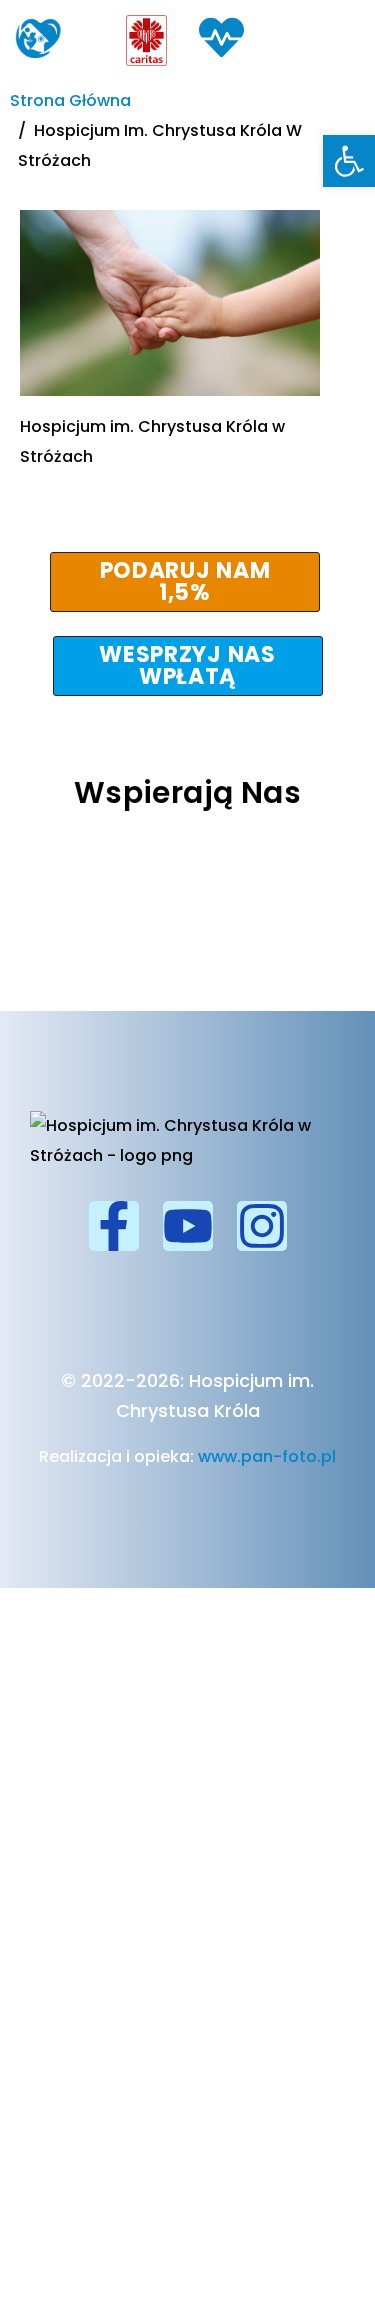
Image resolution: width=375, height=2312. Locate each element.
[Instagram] (262, 1226)
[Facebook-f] (114, 1226)
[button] (349, 161)
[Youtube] (188, 1226)
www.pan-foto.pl (267, 1456)
